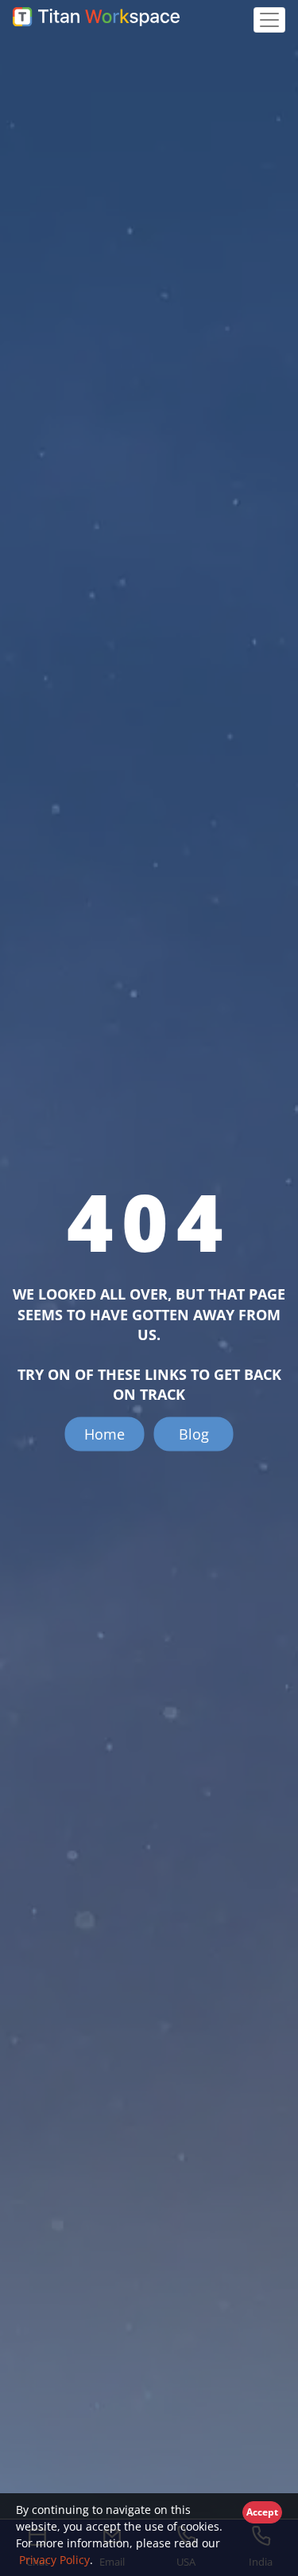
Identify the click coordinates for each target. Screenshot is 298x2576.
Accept (262, 2512)
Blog (194, 1433)
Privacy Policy (53, 2560)
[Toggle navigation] (269, 20)
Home (104, 1433)
